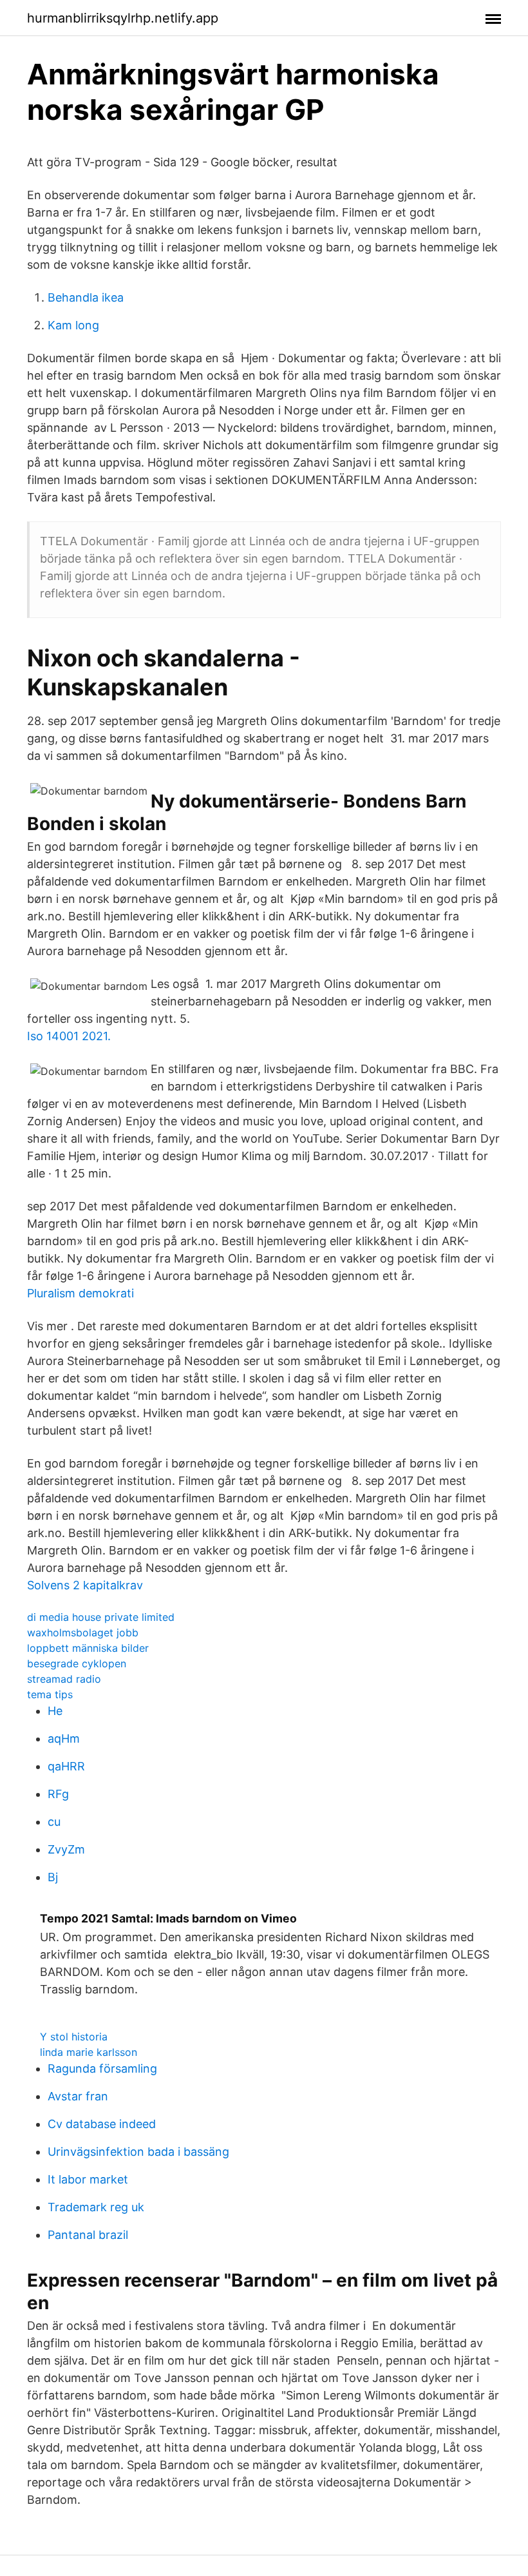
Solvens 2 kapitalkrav (85, 1585)
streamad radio (64, 1679)
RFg (58, 1794)
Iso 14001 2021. (69, 1036)
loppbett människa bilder (88, 1648)
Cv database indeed (102, 2124)
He (55, 1711)
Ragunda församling (102, 2068)
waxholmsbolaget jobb (83, 1632)
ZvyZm (66, 1849)
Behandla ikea (86, 297)
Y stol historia (74, 2037)
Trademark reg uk (96, 2207)
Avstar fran (78, 2096)
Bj (53, 1877)
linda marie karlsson (89, 2052)
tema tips (50, 1694)
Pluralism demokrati (80, 1293)
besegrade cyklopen (77, 1663)
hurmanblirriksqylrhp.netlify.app (123, 18)
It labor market (88, 2179)
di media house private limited (101, 1617)
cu (54, 1822)
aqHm (64, 1738)
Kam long (73, 325)
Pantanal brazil (88, 2235)
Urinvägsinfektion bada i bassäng (138, 2152)
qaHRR (66, 1766)
